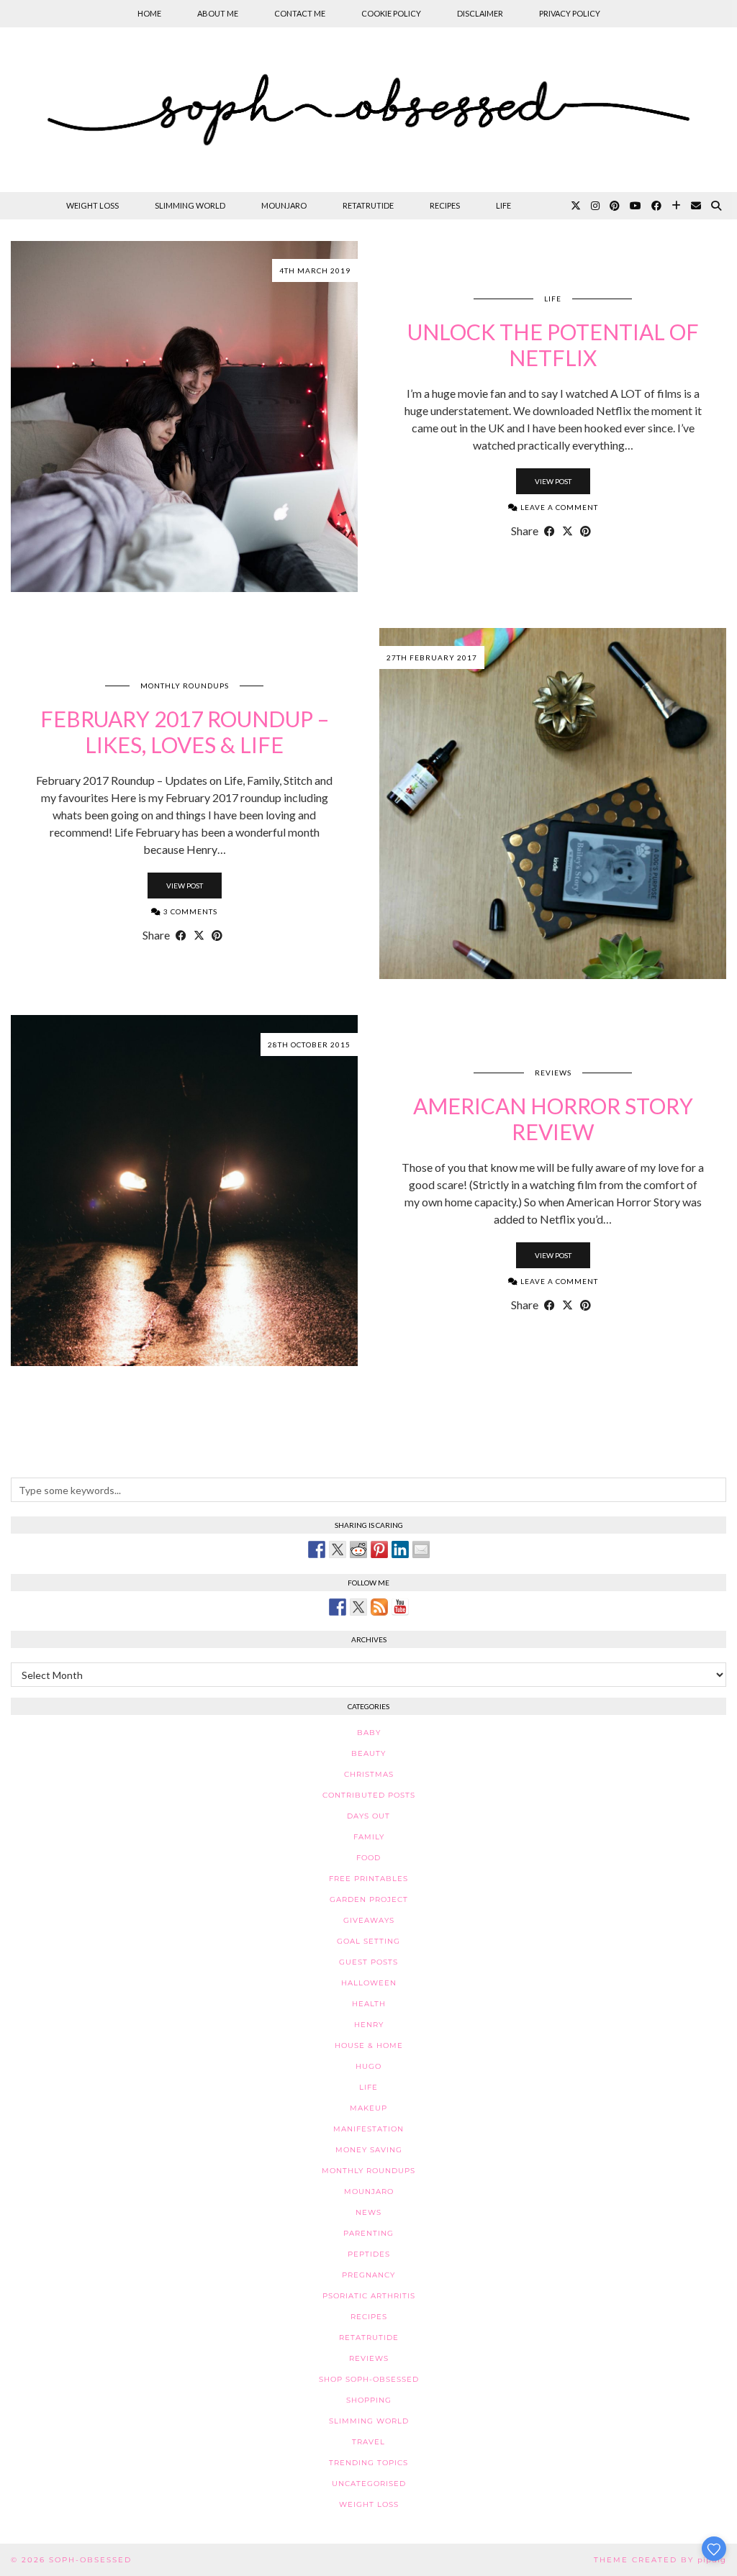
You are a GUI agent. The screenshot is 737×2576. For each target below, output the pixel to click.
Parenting (368, 2233)
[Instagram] (595, 206)
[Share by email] (421, 1549)
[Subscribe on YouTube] (400, 1607)
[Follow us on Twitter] (358, 1607)
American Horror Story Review (553, 1119)
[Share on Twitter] (338, 1549)
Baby (369, 1733)
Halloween (369, 1983)
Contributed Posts (369, 1795)
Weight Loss (92, 205)
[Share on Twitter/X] (568, 531)
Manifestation (368, 2129)
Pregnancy (368, 2275)
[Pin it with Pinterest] (379, 1549)
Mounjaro (284, 205)
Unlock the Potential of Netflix (553, 345)
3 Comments (189, 911)
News (368, 2212)
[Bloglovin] (676, 206)
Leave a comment (558, 507)
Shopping (369, 2400)
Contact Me (300, 13)
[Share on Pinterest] (585, 531)
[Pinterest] (615, 206)
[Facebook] (656, 206)
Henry (369, 2025)
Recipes (445, 205)
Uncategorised (369, 2484)
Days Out (368, 1816)
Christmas (369, 1774)
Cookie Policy (391, 13)
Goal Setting (368, 1941)
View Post (553, 481)
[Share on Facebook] (550, 531)
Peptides (369, 2254)
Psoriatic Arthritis (369, 2296)
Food (368, 1858)
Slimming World (190, 205)
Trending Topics (368, 2463)
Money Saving (369, 2150)
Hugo (368, 2066)
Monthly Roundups (185, 686)
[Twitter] (576, 206)
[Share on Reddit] (358, 1549)
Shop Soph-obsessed (369, 2379)
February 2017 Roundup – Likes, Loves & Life (185, 732)
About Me (218, 13)
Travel (368, 2442)
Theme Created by (660, 2560)
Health (369, 2004)
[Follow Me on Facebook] (338, 1607)
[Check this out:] (317, 1549)
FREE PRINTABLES (368, 1879)
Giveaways (369, 1920)
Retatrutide (368, 205)
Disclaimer (480, 13)
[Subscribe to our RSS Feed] (379, 1607)
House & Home (369, 2045)
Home (149, 13)
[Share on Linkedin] (400, 1549)
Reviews (553, 1073)
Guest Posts (368, 1962)
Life (503, 205)
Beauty (368, 1753)
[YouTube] (636, 206)
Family (369, 1837)
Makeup (368, 2108)
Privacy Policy (570, 13)
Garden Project (369, 1899)
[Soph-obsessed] (368, 110)
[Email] (696, 206)
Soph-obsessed (90, 2560)
